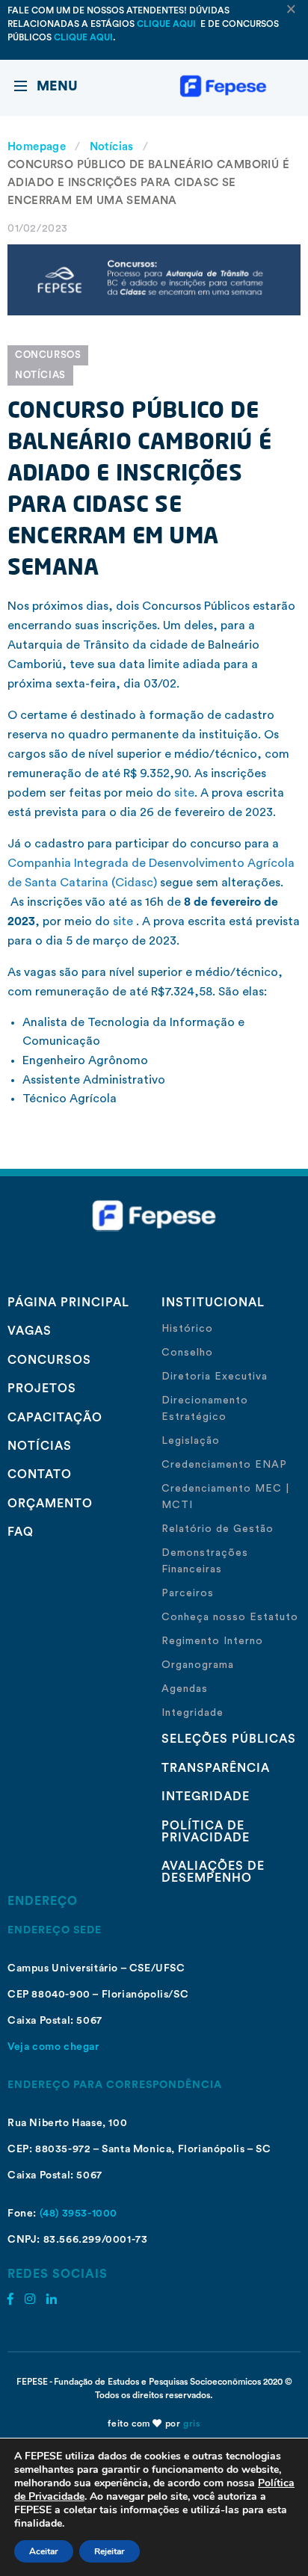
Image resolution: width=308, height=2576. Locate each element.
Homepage (37, 147)
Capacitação (55, 1418)
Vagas (30, 1331)
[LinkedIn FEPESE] (52, 2299)
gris (191, 2424)
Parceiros (188, 1593)
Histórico (187, 1329)
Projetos (42, 1389)
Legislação (191, 1441)
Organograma (198, 1665)
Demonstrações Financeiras (205, 1561)
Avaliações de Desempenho (213, 1872)
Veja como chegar (53, 2047)
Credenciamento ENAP (224, 1465)
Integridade (192, 1713)
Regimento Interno (212, 1641)
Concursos (48, 355)
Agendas (185, 1689)
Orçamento (50, 1504)
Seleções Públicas (229, 1739)
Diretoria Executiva (215, 1377)
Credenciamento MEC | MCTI (225, 1497)
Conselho (187, 1353)
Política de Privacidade (206, 1832)
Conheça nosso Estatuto (230, 1617)
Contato (40, 1474)
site (184, 793)
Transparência (216, 1768)
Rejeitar (110, 2551)
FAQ (21, 1532)
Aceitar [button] (44, 2551)
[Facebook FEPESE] (10, 2299)
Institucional (213, 1303)
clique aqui (167, 24)
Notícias (112, 147)
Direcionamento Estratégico (205, 1409)
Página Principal (68, 1303)
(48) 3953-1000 (78, 2214)
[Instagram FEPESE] (30, 2299)
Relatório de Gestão (218, 1529)
